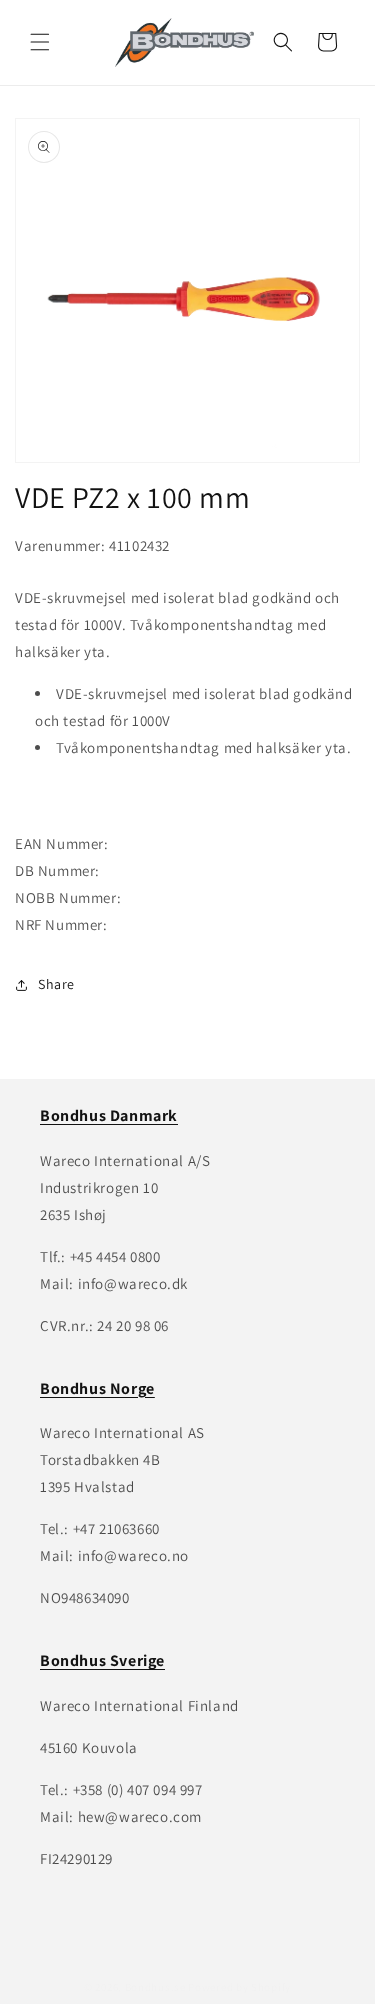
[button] (40, 42)
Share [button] (56, 984)
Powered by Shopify (239, 1987)
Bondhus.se (155, 1987)
